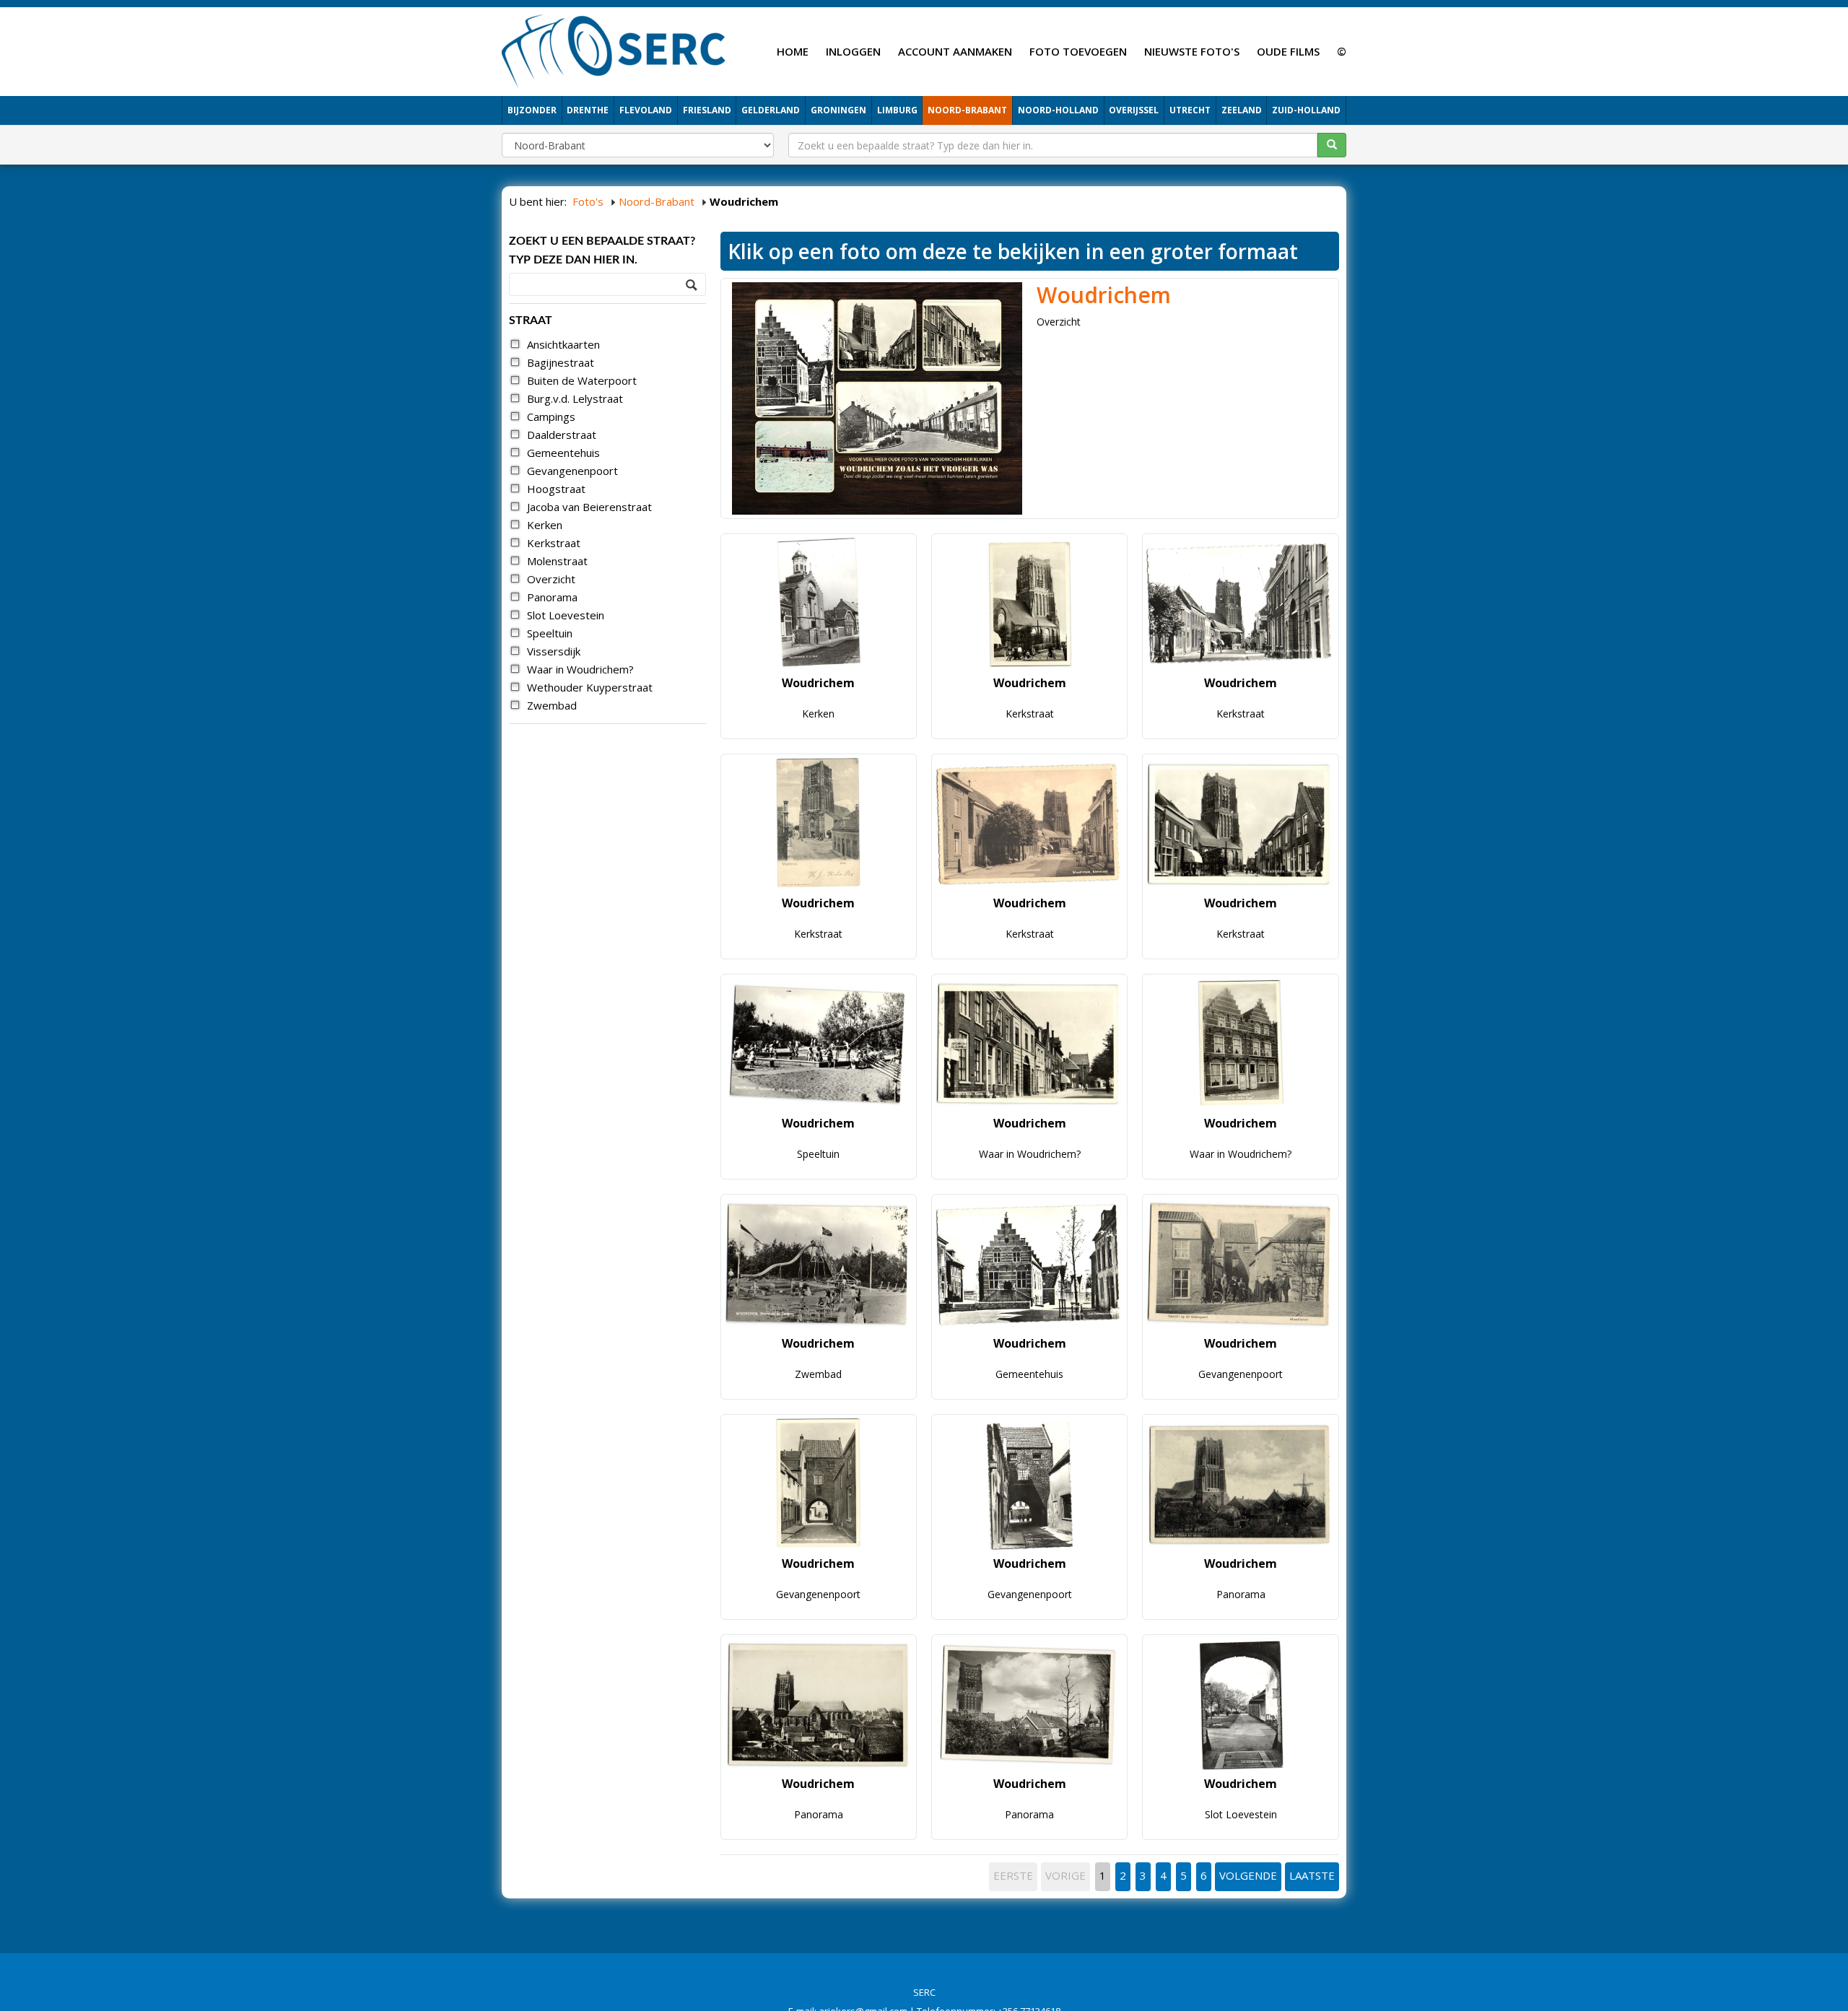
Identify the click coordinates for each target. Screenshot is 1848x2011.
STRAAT (531, 320)
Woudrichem (1104, 295)
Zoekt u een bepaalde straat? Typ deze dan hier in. (602, 250)
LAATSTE (1312, 1875)
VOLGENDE (1248, 1875)
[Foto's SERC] (614, 50)
